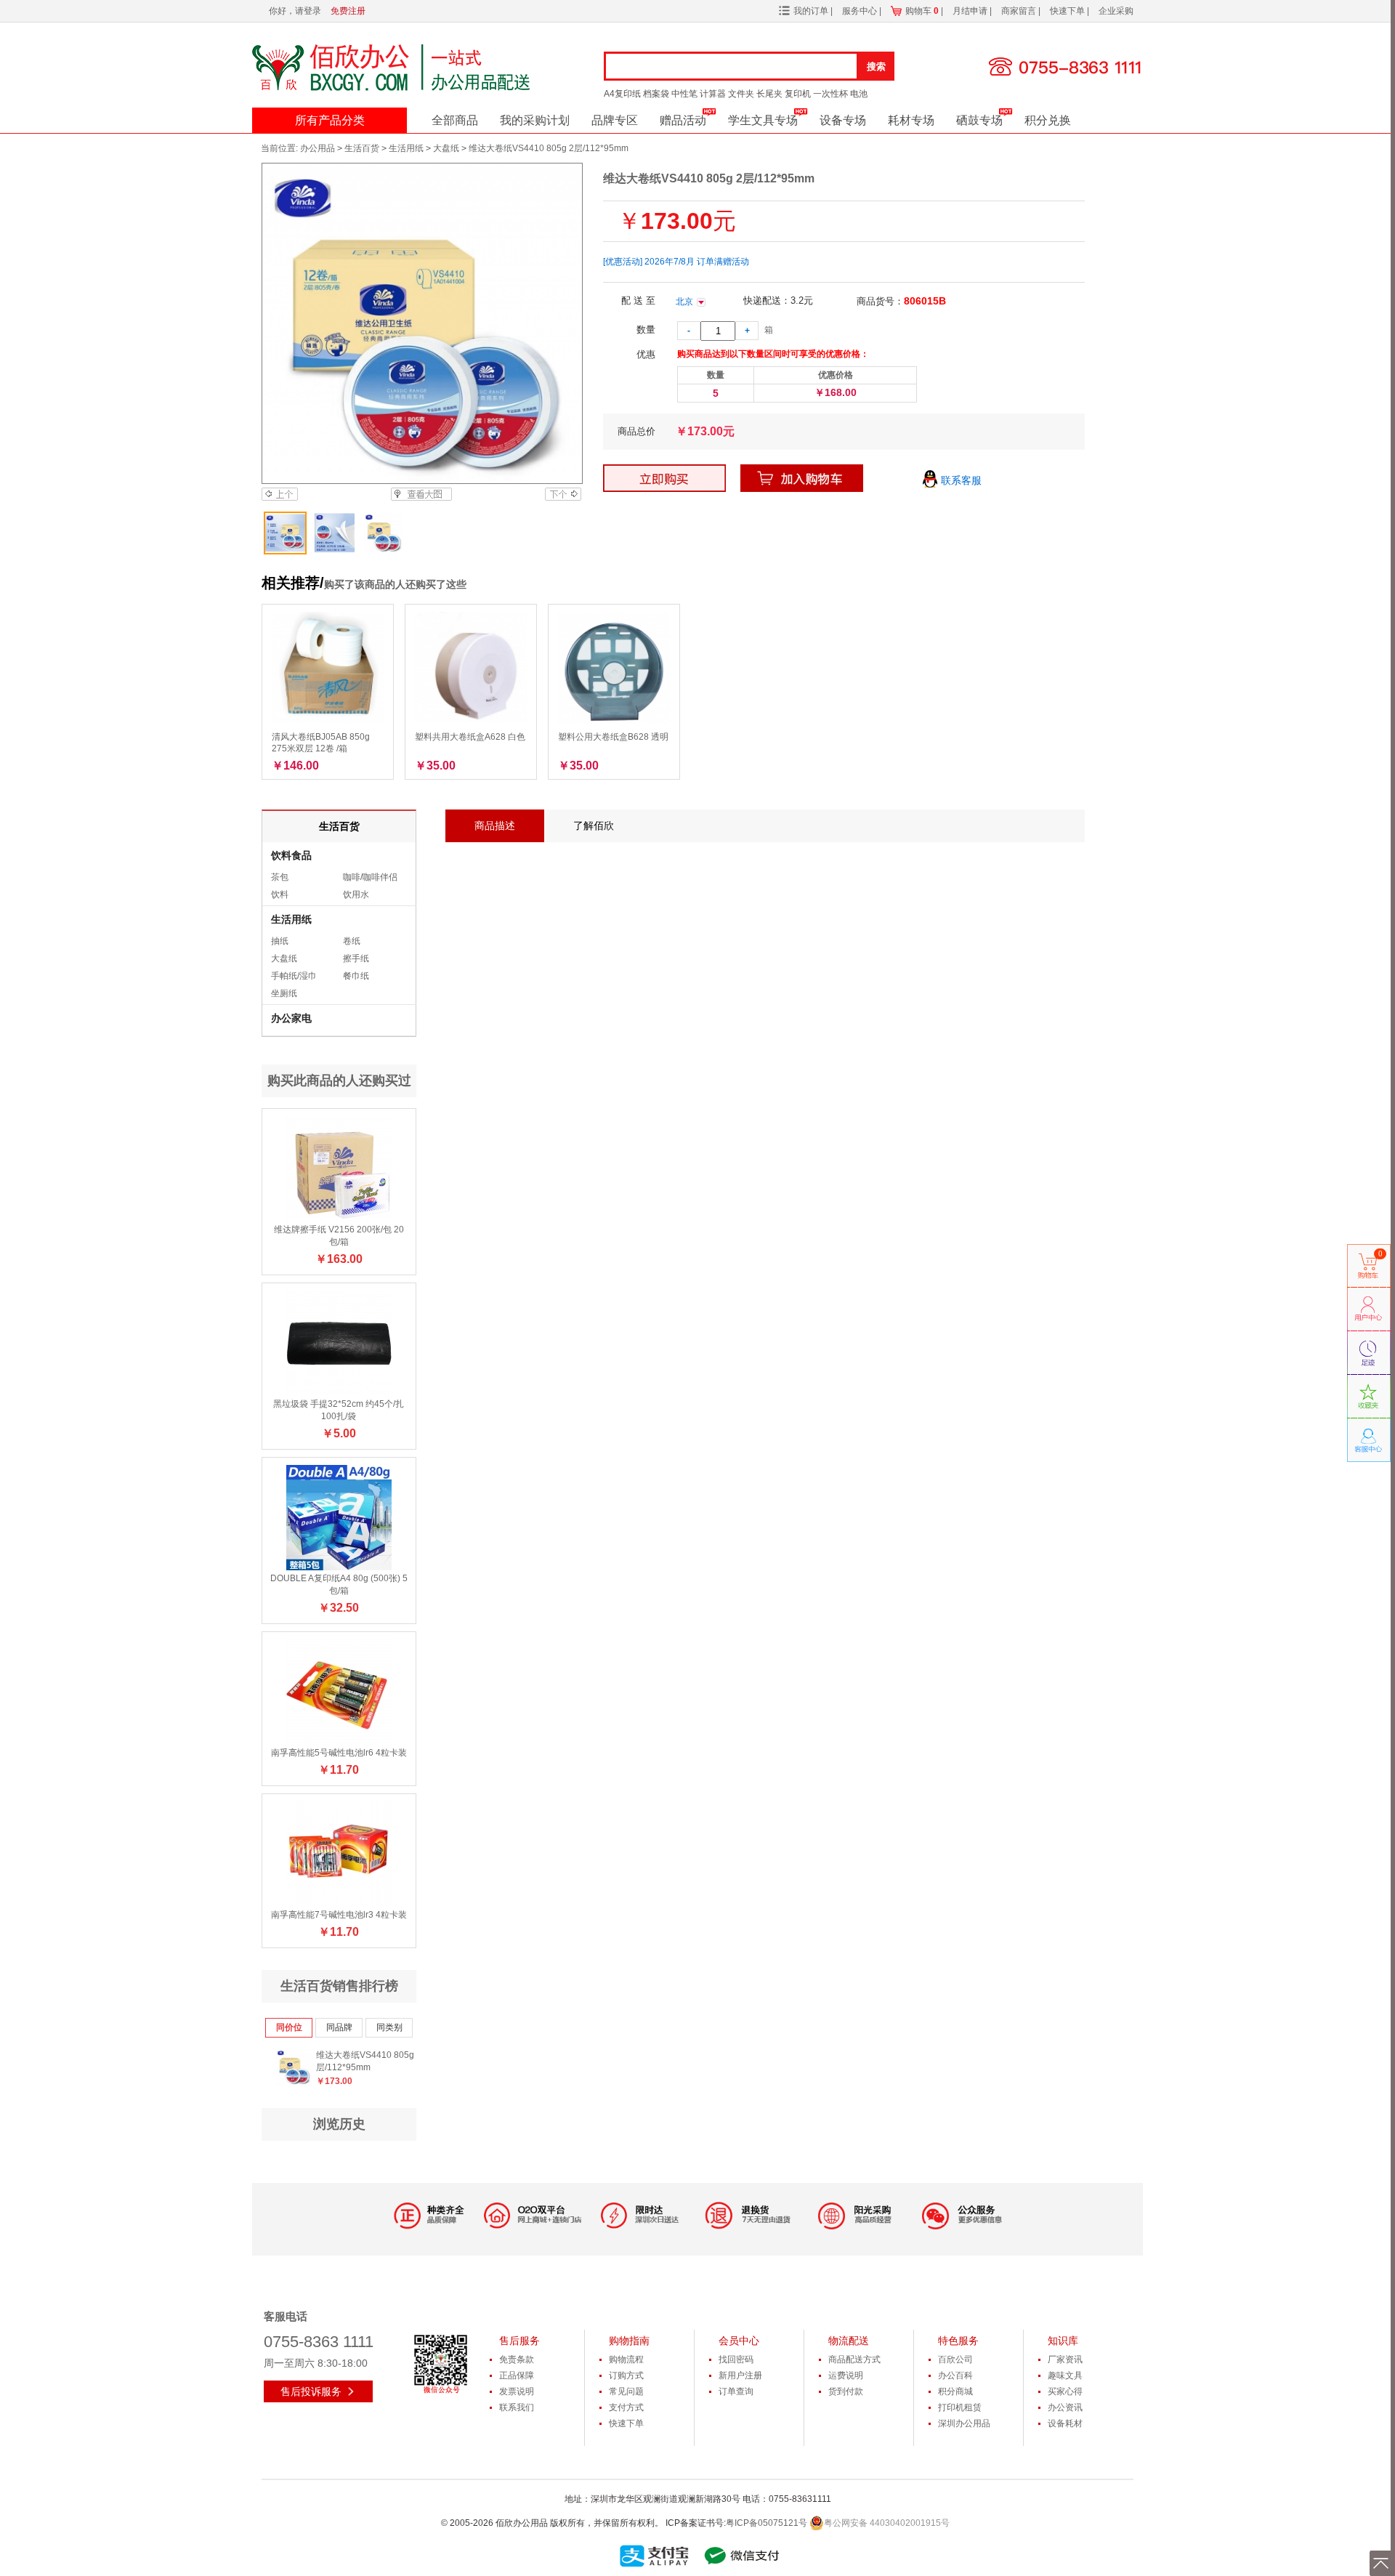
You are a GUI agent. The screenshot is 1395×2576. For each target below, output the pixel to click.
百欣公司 (955, 2359)
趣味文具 (1065, 2375)
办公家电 (291, 1018)
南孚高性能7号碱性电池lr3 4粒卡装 (339, 1915)
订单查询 (736, 2391)
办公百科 (955, 2375)
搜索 (876, 66)
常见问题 (626, 2391)
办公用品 (318, 148)
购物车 (922, 11)
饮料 (280, 895)
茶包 (280, 877)
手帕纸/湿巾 (294, 976)
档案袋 (656, 94)
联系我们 (517, 2407)
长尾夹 (769, 94)
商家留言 (1020, 11)
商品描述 (495, 825)
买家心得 (1065, 2391)
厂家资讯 (1065, 2359)
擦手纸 (356, 958)
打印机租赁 (960, 2407)
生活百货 (362, 148)
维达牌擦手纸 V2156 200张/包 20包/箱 (339, 1236)
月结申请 (971, 11)
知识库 (1063, 2341)
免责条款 (517, 2359)
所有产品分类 (330, 120)
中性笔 (684, 94)
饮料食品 (291, 855)
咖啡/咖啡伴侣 (370, 877)
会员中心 (739, 2341)
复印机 (798, 94)
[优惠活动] (623, 262)
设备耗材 (1065, 2423)
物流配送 (849, 2341)
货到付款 (846, 2391)
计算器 (713, 94)
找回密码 (736, 2359)
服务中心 (861, 11)
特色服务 (958, 2341)
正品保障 (517, 2375)
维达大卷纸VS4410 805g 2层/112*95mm (369, 2061)
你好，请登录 (295, 11)
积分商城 (955, 2391)
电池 (859, 94)
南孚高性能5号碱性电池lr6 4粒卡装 (339, 1753)
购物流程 (626, 2359)
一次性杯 (830, 94)
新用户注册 (740, 2375)
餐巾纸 (356, 976)
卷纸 (352, 941)
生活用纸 (406, 148)
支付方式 (626, 2407)
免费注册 (348, 11)
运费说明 (846, 2375)
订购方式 (626, 2375)
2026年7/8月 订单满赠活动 (697, 262)
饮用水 (356, 895)
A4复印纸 (622, 94)
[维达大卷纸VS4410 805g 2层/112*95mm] (421, 323)
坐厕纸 (284, 993)
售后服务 (519, 2341)
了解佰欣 (594, 825)
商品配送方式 (854, 2359)
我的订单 (811, 11)
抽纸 (280, 941)
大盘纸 (446, 148)
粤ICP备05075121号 (767, 2523)
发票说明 (517, 2391)
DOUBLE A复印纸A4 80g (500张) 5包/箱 (339, 1584)
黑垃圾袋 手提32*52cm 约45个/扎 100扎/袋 (339, 1410)
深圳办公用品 (964, 2423)
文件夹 (741, 94)
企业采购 (1116, 11)
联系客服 (960, 480)
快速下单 (1068, 11)
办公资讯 (1065, 2407)
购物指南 (629, 2341)
